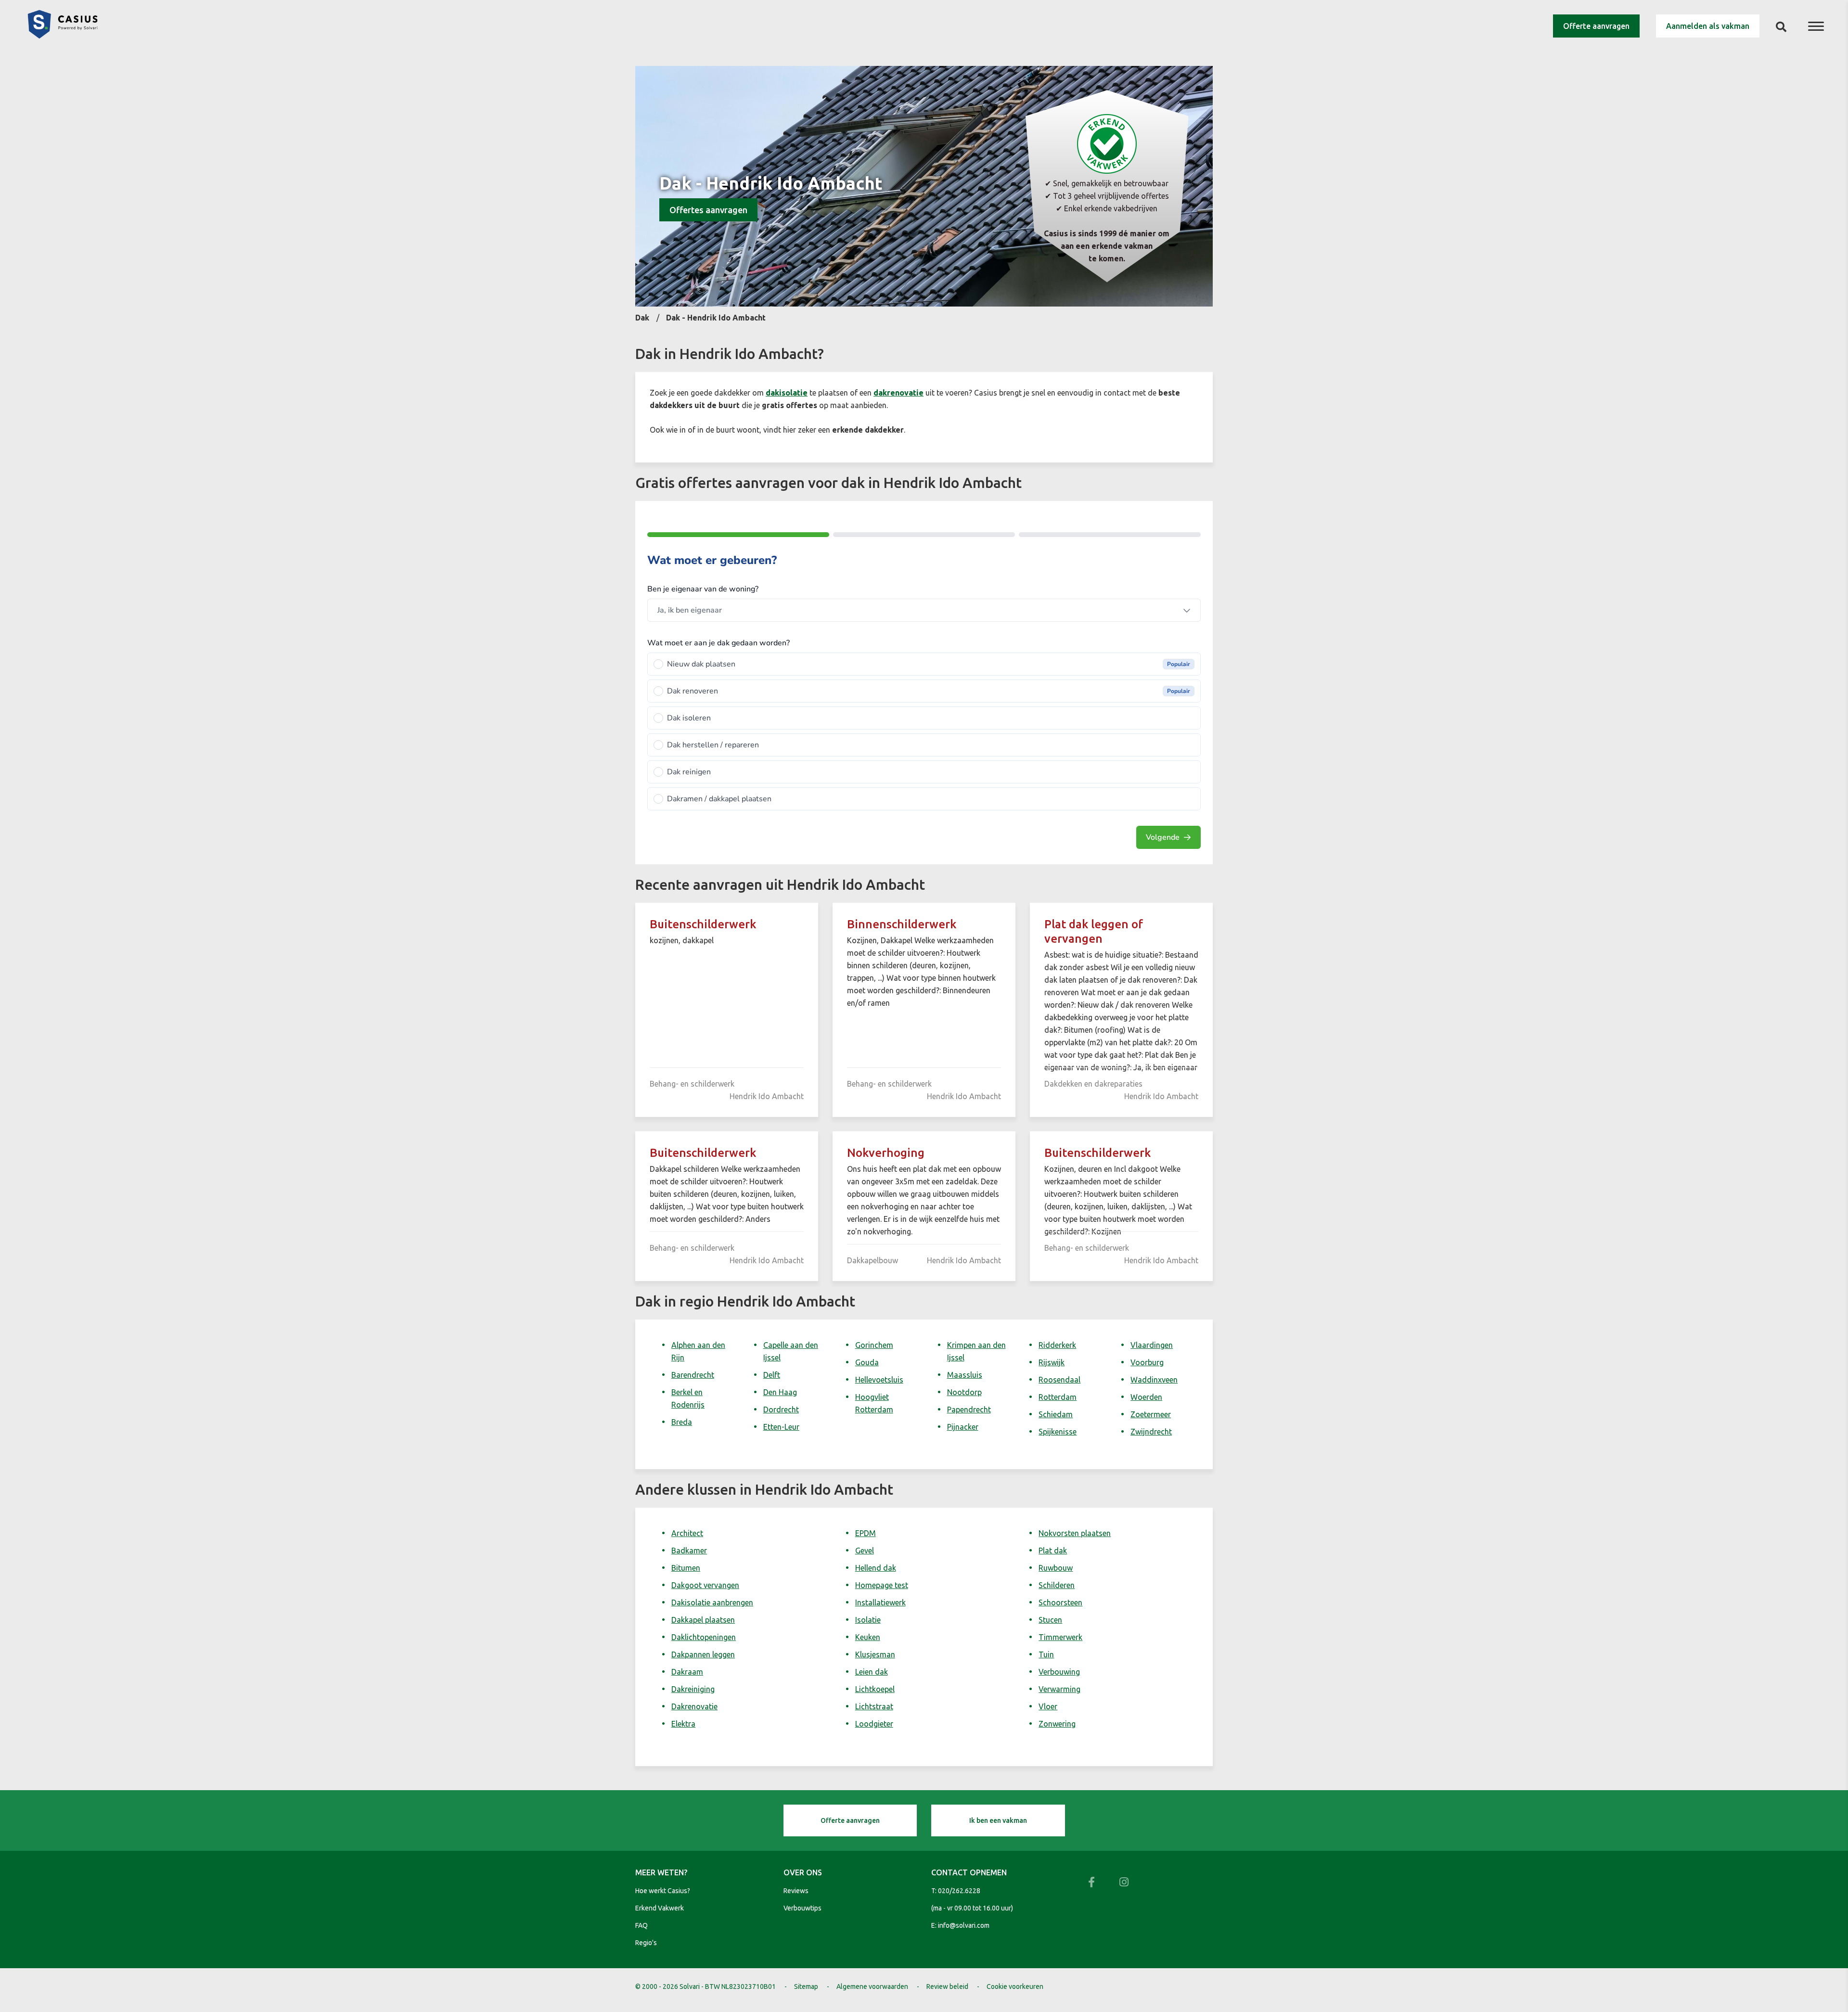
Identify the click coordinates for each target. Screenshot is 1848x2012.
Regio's (646, 1943)
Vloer (1048, 1706)
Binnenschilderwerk (902, 924)
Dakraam (687, 1672)
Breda (682, 1422)
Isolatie (868, 1620)
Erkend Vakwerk (660, 1908)
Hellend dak (876, 1568)
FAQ (642, 1925)
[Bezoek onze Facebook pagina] (1091, 1882)
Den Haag (780, 1392)
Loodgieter (874, 1724)
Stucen (1050, 1620)
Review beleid (947, 1986)
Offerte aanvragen (1596, 26)
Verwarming (1059, 1689)
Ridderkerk (1057, 1345)
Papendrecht (969, 1410)
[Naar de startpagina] (63, 36)
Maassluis (965, 1375)
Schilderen (1057, 1585)
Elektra (683, 1724)
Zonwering (1057, 1724)
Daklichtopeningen (704, 1637)
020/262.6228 (959, 1891)
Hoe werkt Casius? (663, 1891)
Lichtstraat (874, 1706)
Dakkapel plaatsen (703, 1620)
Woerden (1146, 1397)
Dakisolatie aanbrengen (712, 1602)
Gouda (867, 1362)
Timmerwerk (1060, 1637)
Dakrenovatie (694, 1706)
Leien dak (872, 1672)
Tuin (1046, 1654)
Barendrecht (693, 1375)
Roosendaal (1059, 1380)
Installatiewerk (880, 1602)
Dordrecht (781, 1410)
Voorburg (1147, 1362)
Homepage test (882, 1585)
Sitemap (806, 1986)
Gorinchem (874, 1345)
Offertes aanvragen (708, 210)
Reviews (796, 1891)
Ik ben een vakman (998, 1820)
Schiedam (1056, 1414)
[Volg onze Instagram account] (1124, 1882)
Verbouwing (1059, 1672)
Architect (687, 1533)
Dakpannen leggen (703, 1654)
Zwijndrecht (1151, 1432)
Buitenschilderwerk (703, 924)
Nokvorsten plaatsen (1075, 1533)
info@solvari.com (964, 1925)
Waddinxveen (1154, 1380)
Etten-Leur (781, 1427)
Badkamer (689, 1551)
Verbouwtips (802, 1908)
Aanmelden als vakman (1708, 26)
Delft (772, 1375)
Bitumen (686, 1568)
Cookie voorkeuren (1015, 1986)
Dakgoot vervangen (705, 1585)
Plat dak (1053, 1551)
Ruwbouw (1056, 1568)
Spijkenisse (1058, 1432)
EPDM (866, 1533)
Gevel (865, 1551)
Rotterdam (1058, 1397)
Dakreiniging (693, 1689)
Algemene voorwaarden (872, 1986)
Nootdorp (964, 1392)
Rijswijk (1052, 1362)
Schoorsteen (1060, 1602)
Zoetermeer (1151, 1414)
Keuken (868, 1637)
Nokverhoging (886, 1153)
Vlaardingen (1152, 1345)
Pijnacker (963, 1427)
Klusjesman (875, 1654)
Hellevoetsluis (879, 1380)
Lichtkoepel (875, 1689)
